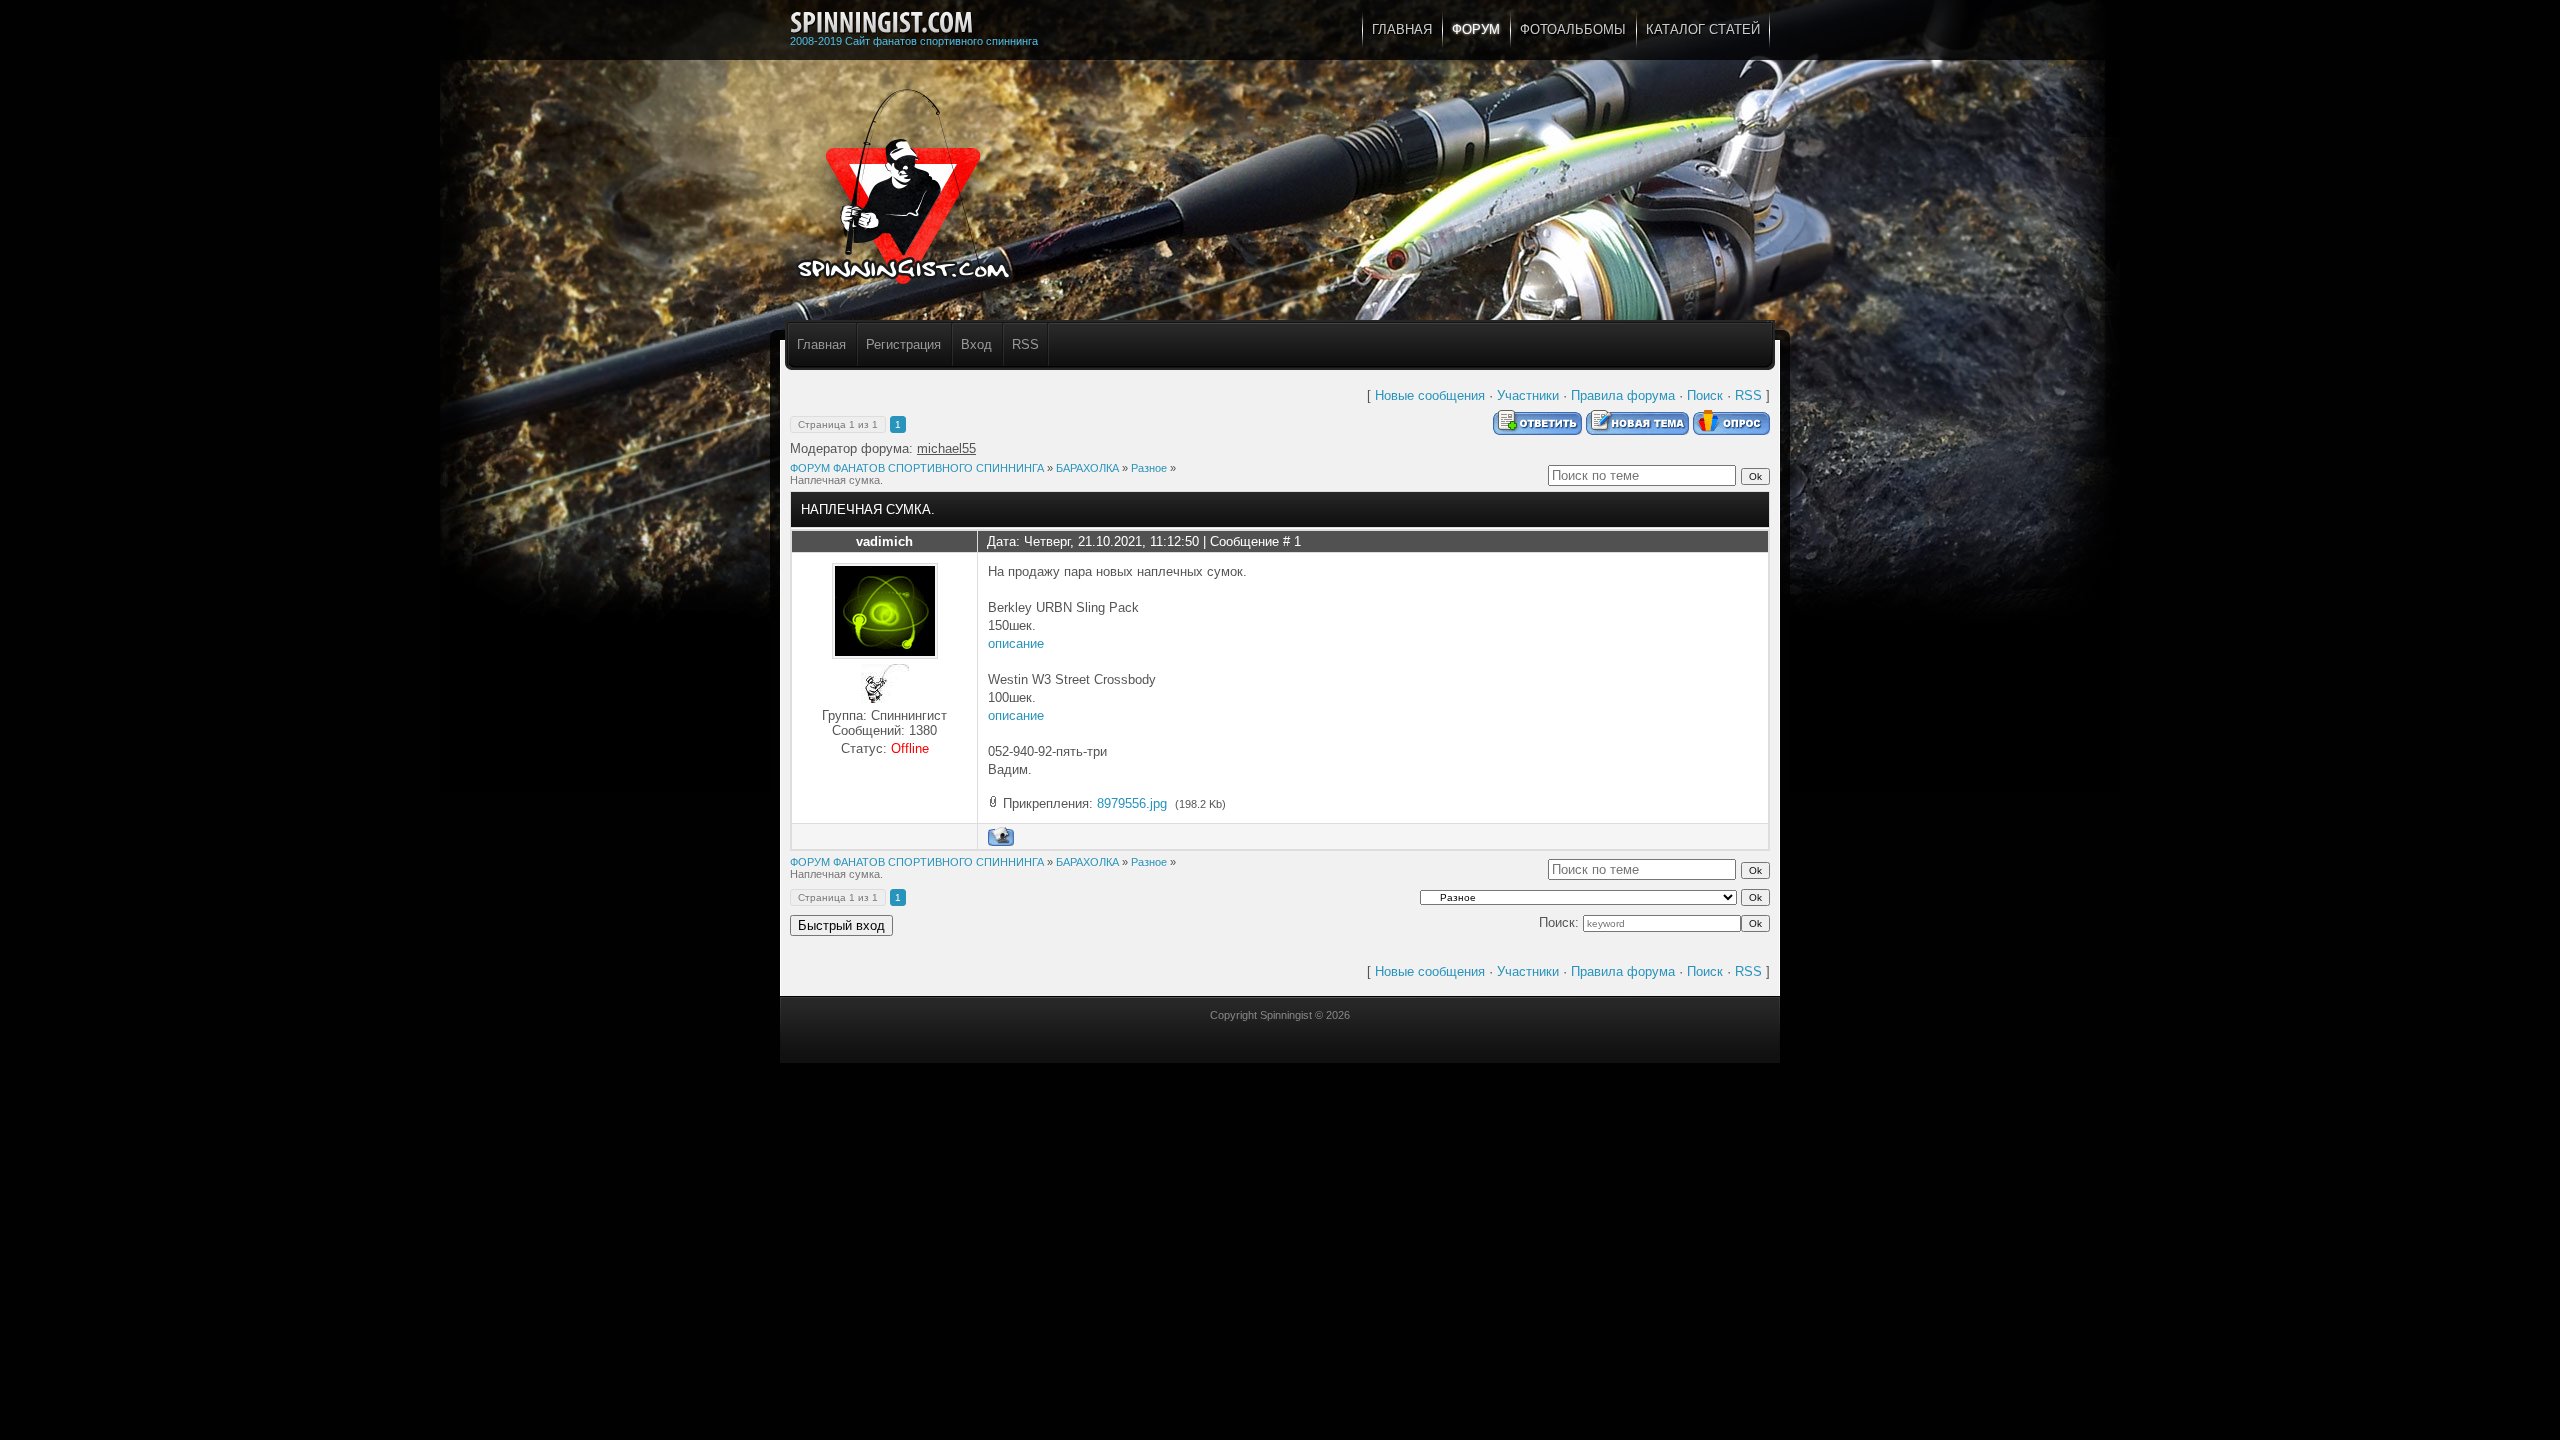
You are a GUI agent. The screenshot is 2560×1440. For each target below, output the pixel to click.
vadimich (884, 541)
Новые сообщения (1430, 395)
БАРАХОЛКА (1087, 468)
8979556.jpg (1132, 803)
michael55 (946, 448)
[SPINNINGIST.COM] (881, 23)
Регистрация (903, 344)
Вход (976, 344)
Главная (821, 344)
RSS (1025, 344)
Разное (1149, 468)
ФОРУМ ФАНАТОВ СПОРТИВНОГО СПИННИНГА (917, 468)
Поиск (1705, 395)
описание (1016, 643)
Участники (1528, 395)
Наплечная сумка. (836, 480)
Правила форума (1623, 395)
